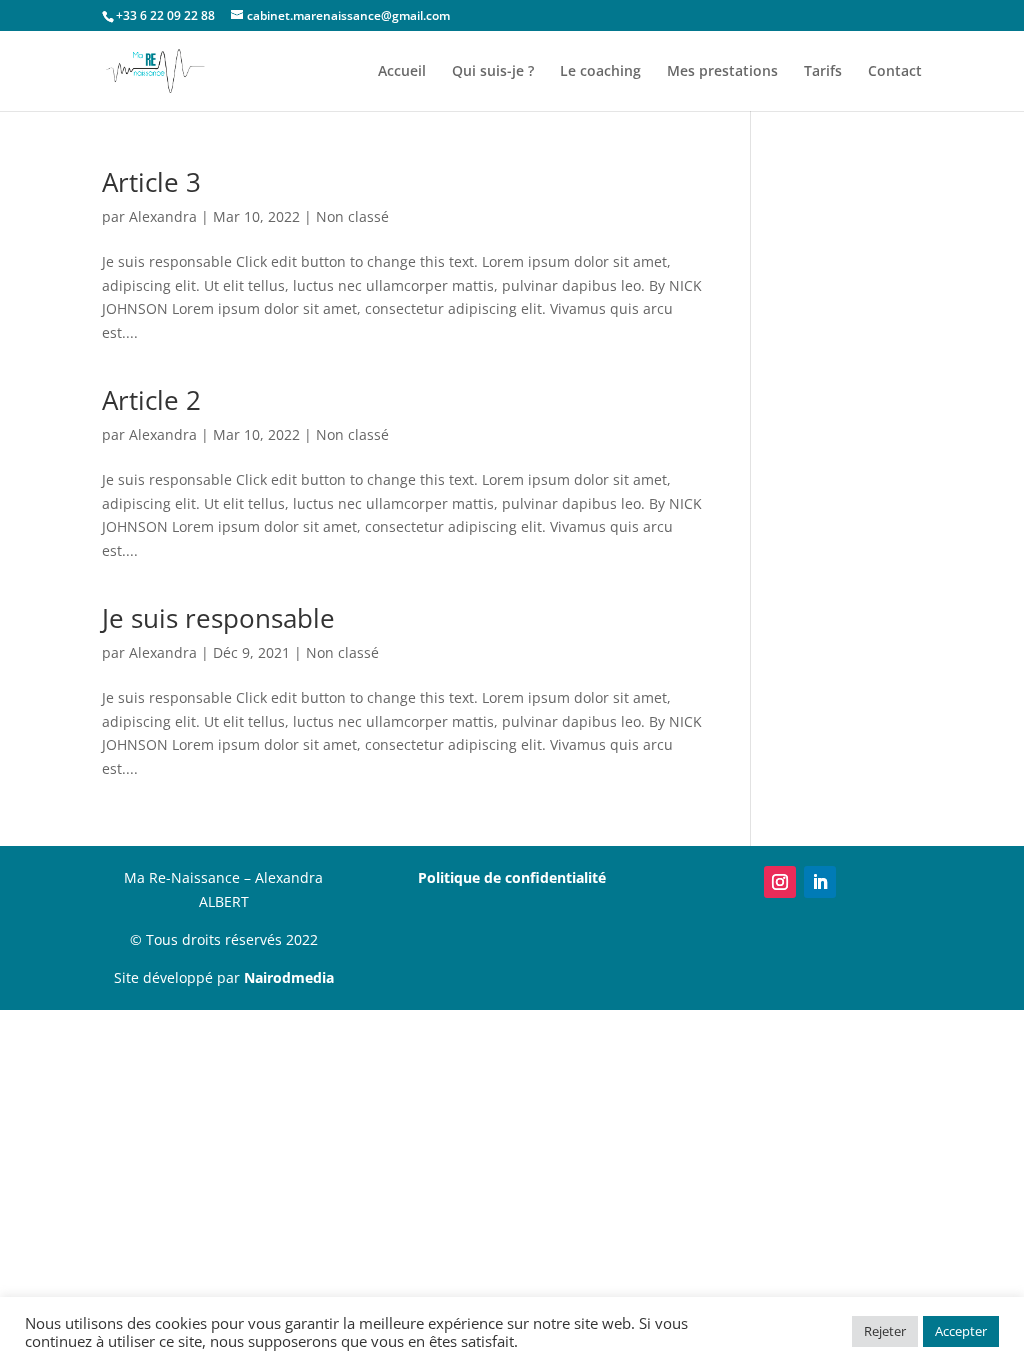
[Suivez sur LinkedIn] (820, 882)
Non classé (352, 216)
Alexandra (163, 216)
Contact (895, 72)
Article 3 (151, 182)
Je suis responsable (218, 618)
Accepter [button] (961, 1331)
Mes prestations (722, 72)
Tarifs (823, 72)
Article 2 (151, 400)
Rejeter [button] (885, 1331)
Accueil (402, 72)
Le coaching (600, 72)
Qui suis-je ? (493, 72)
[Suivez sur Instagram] (780, 882)
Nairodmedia (289, 977)
